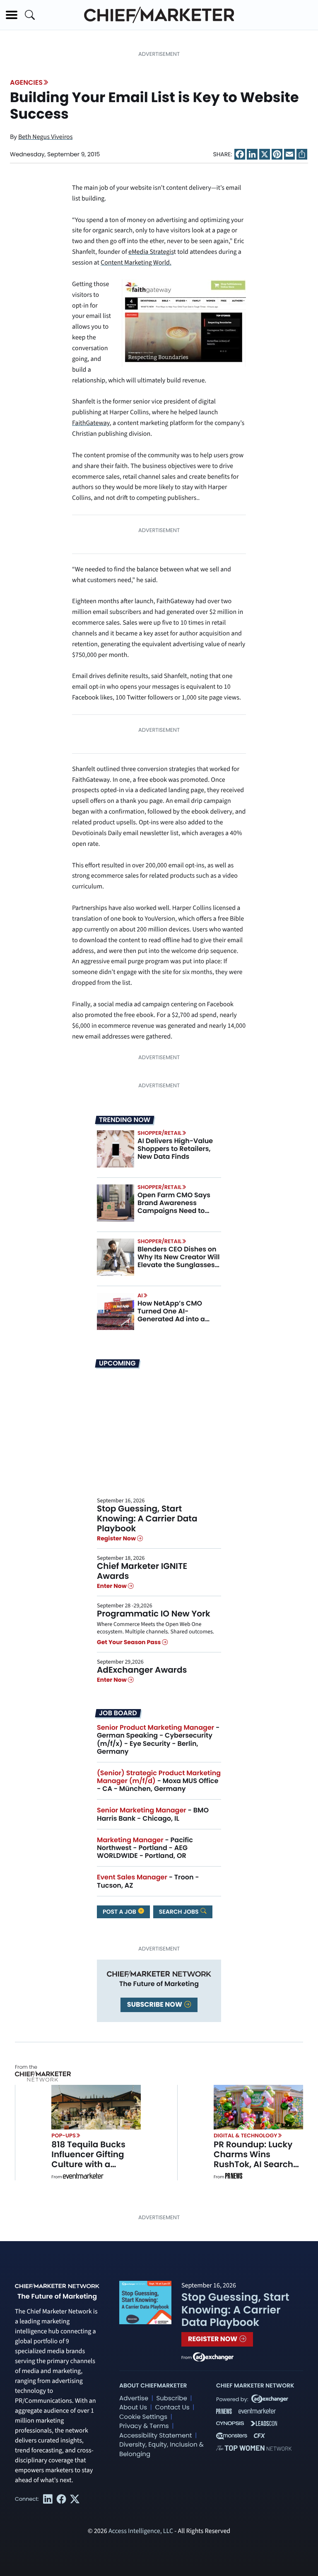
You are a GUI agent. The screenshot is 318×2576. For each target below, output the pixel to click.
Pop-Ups (63, 2136)
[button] (12, 15)
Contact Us (172, 2408)
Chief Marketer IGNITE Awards (142, 1571)
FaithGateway (91, 423)
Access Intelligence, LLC (141, 2531)
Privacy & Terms (144, 2426)
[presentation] (116, 1148)
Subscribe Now (155, 2004)
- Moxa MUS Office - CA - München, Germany (159, 1781)
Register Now (117, 1538)
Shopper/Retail (159, 1133)
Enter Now (112, 1586)
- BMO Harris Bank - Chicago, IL (153, 1814)
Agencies (26, 82)
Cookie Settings (143, 2417)
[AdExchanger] (213, 2356)
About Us (133, 2408)
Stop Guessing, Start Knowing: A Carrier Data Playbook (147, 1518)
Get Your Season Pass (129, 1642)
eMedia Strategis (151, 252)
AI (140, 1295)
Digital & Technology (246, 2136)
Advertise (134, 2398)
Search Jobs (179, 1912)
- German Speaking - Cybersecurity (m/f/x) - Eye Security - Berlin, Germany (158, 1739)
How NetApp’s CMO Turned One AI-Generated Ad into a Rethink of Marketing (172, 1315)
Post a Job (120, 1912)
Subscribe (171, 2398)
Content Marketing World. (136, 263)
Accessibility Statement (155, 2436)
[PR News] (234, 2177)
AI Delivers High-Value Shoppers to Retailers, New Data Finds (175, 1149)
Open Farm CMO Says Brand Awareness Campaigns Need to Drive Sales (174, 1207)
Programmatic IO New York (154, 1614)
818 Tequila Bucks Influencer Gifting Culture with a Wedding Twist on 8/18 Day (89, 2164)
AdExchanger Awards (142, 1670)
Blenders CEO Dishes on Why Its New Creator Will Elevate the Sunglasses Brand (178, 1261)
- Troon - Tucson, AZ (148, 1881)
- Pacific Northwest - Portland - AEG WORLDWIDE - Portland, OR (145, 1848)
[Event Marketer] (83, 2177)
